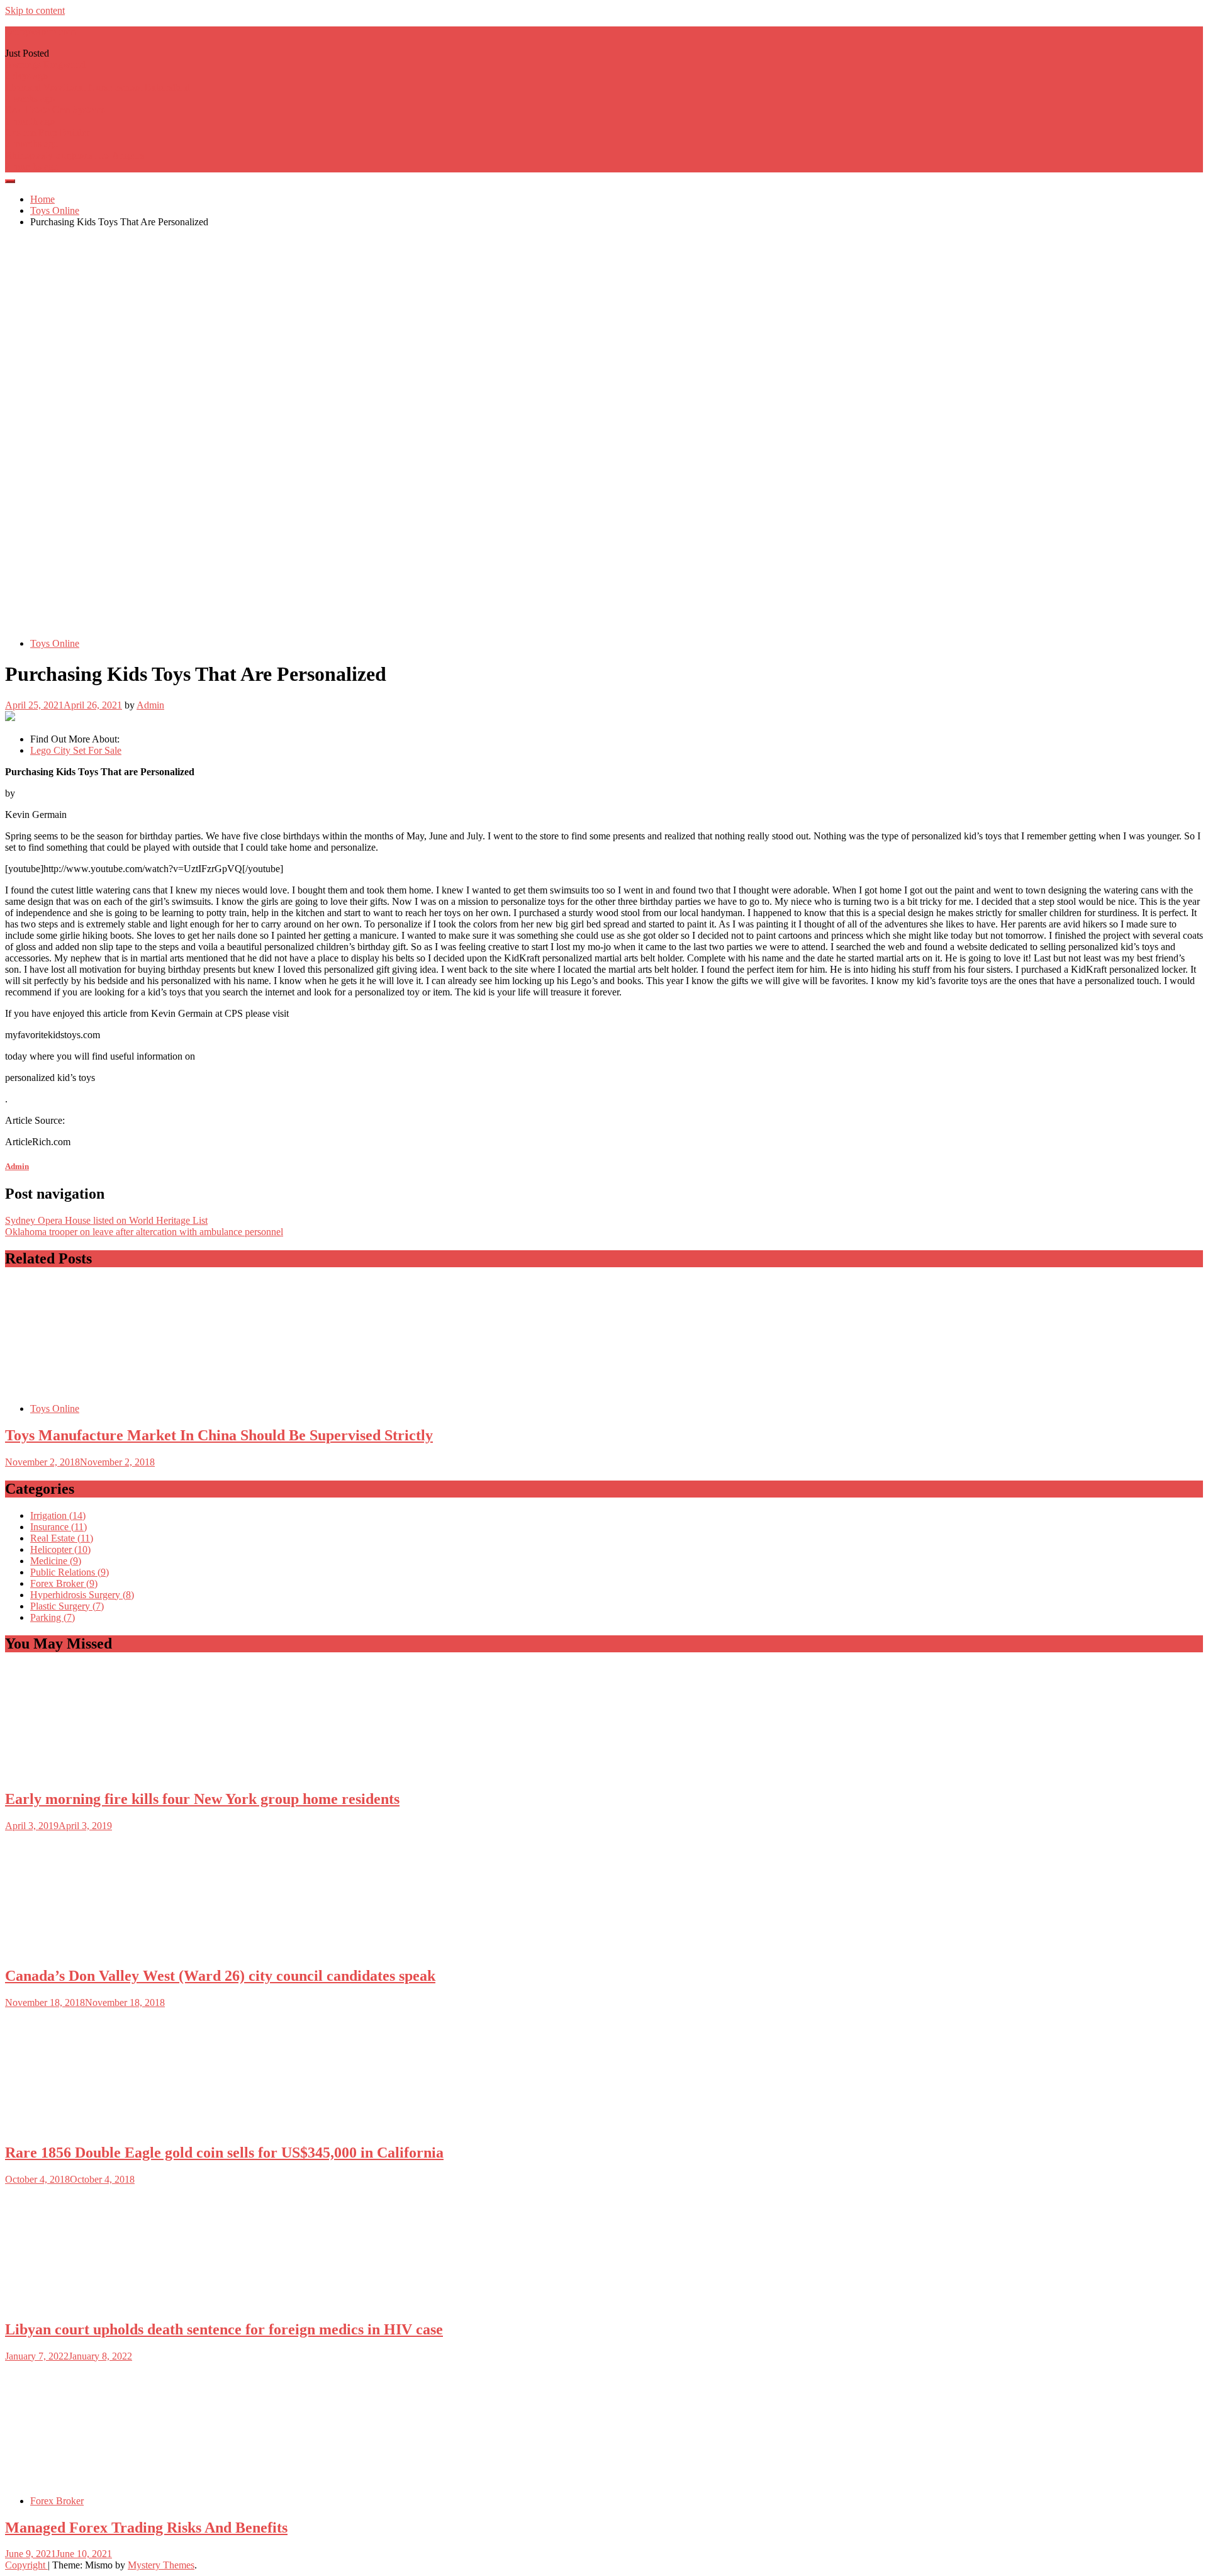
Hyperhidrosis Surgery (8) (82, 1595)
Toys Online (55, 643)
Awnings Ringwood (45, 64)
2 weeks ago (30, 98)
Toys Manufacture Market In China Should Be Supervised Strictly (219, 1435)
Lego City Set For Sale (76, 750)
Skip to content (35, 10)
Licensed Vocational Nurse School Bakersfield (98, 87)
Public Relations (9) (70, 1572)
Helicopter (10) (60, 1549)
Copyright (26, 2565)
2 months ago (32, 144)
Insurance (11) (59, 1527)
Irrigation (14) (58, 1515)
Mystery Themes (161, 2565)
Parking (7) (53, 1617)
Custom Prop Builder (47, 132)
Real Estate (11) (62, 1538)
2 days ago (26, 76)
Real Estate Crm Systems (55, 110)
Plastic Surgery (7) (67, 1606)
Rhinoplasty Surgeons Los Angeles (75, 155)
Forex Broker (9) (64, 1583)
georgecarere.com (40, 32)
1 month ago (30, 121)
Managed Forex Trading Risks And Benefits (146, 2528)
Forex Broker (57, 2501)
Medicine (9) (56, 1561)
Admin (150, 705)
